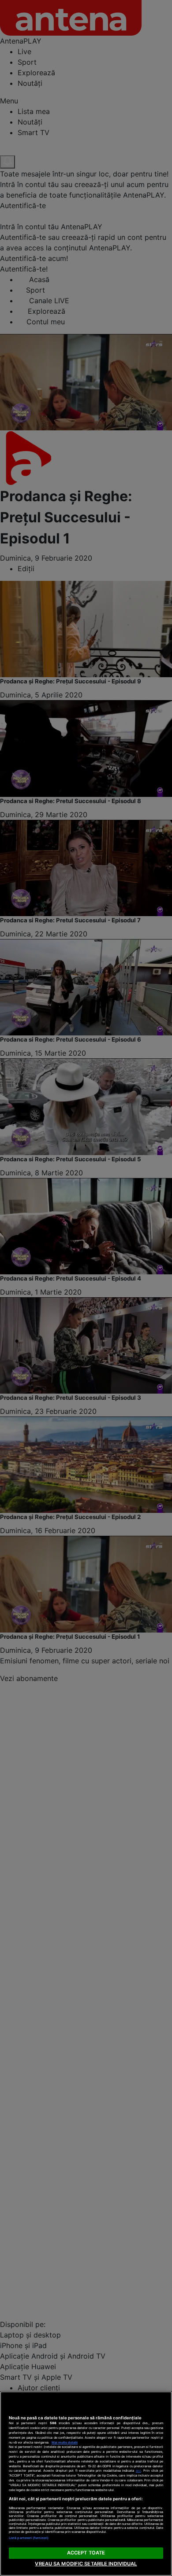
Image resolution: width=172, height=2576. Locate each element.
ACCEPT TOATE (86, 2553)
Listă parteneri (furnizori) (29, 2538)
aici (138, 2471)
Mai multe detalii (65, 2442)
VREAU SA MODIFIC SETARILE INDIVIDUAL (86, 2564)
